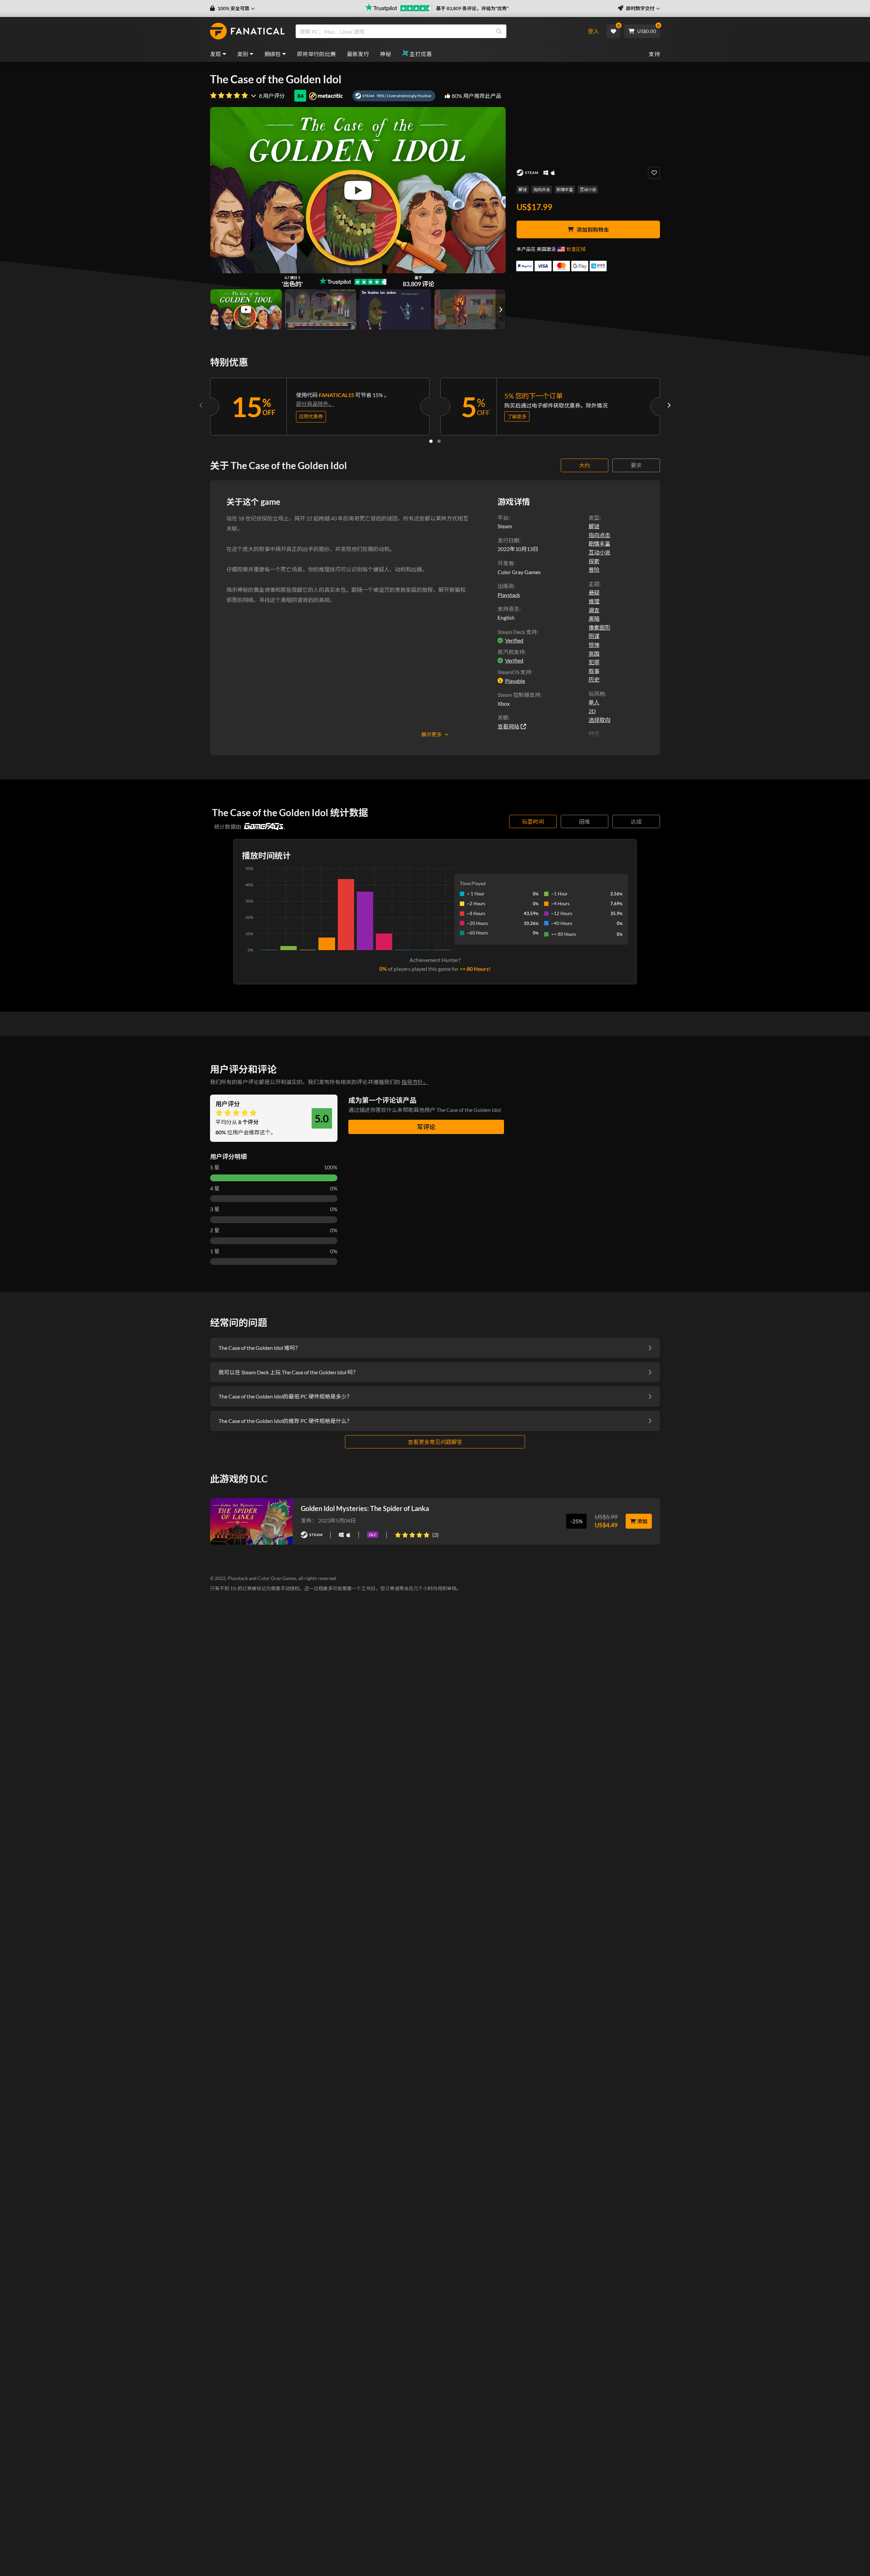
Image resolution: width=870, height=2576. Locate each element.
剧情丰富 (565, 190)
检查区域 (576, 249)
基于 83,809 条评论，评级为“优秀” (472, 8)
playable (515, 681)
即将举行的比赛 (317, 54)
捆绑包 (273, 54)
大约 (585, 465)
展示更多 (432, 734)
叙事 (594, 671)
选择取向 (599, 720)
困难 (585, 821)
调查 (594, 610)
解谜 (523, 190)
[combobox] (436, 31)
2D (592, 711)
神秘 (386, 54)
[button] (232, 8)
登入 (593, 31)
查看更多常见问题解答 (435, 1442)
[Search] (499, 31)
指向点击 (542, 190)
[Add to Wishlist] (654, 173)
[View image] (246, 309)
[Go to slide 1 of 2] (431, 441)
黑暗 (594, 619)
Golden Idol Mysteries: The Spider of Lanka (365, 1508)
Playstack (509, 595)
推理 (594, 601)
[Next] (669, 405)
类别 (243, 54)
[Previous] (201, 405)
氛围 (594, 654)
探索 (594, 561)
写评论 (426, 1127)
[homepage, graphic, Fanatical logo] (247, 31)
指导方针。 (415, 1082)
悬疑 (594, 592)
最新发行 (358, 54)
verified (514, 640)
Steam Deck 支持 (517, 632)
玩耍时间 (533, 821)
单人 (594, 702)
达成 (636, 821)
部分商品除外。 (315, 404)
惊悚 (594, 645)
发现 (216, 54)
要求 (636, 465)
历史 (594, 679)
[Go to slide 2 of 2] (439, 441)
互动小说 (588, 190)
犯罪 (594, 662)
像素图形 (599, 627)
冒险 (594, 570)
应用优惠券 (311, 416)
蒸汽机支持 (511, 652)
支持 (654, 54)
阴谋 (594, 636)
